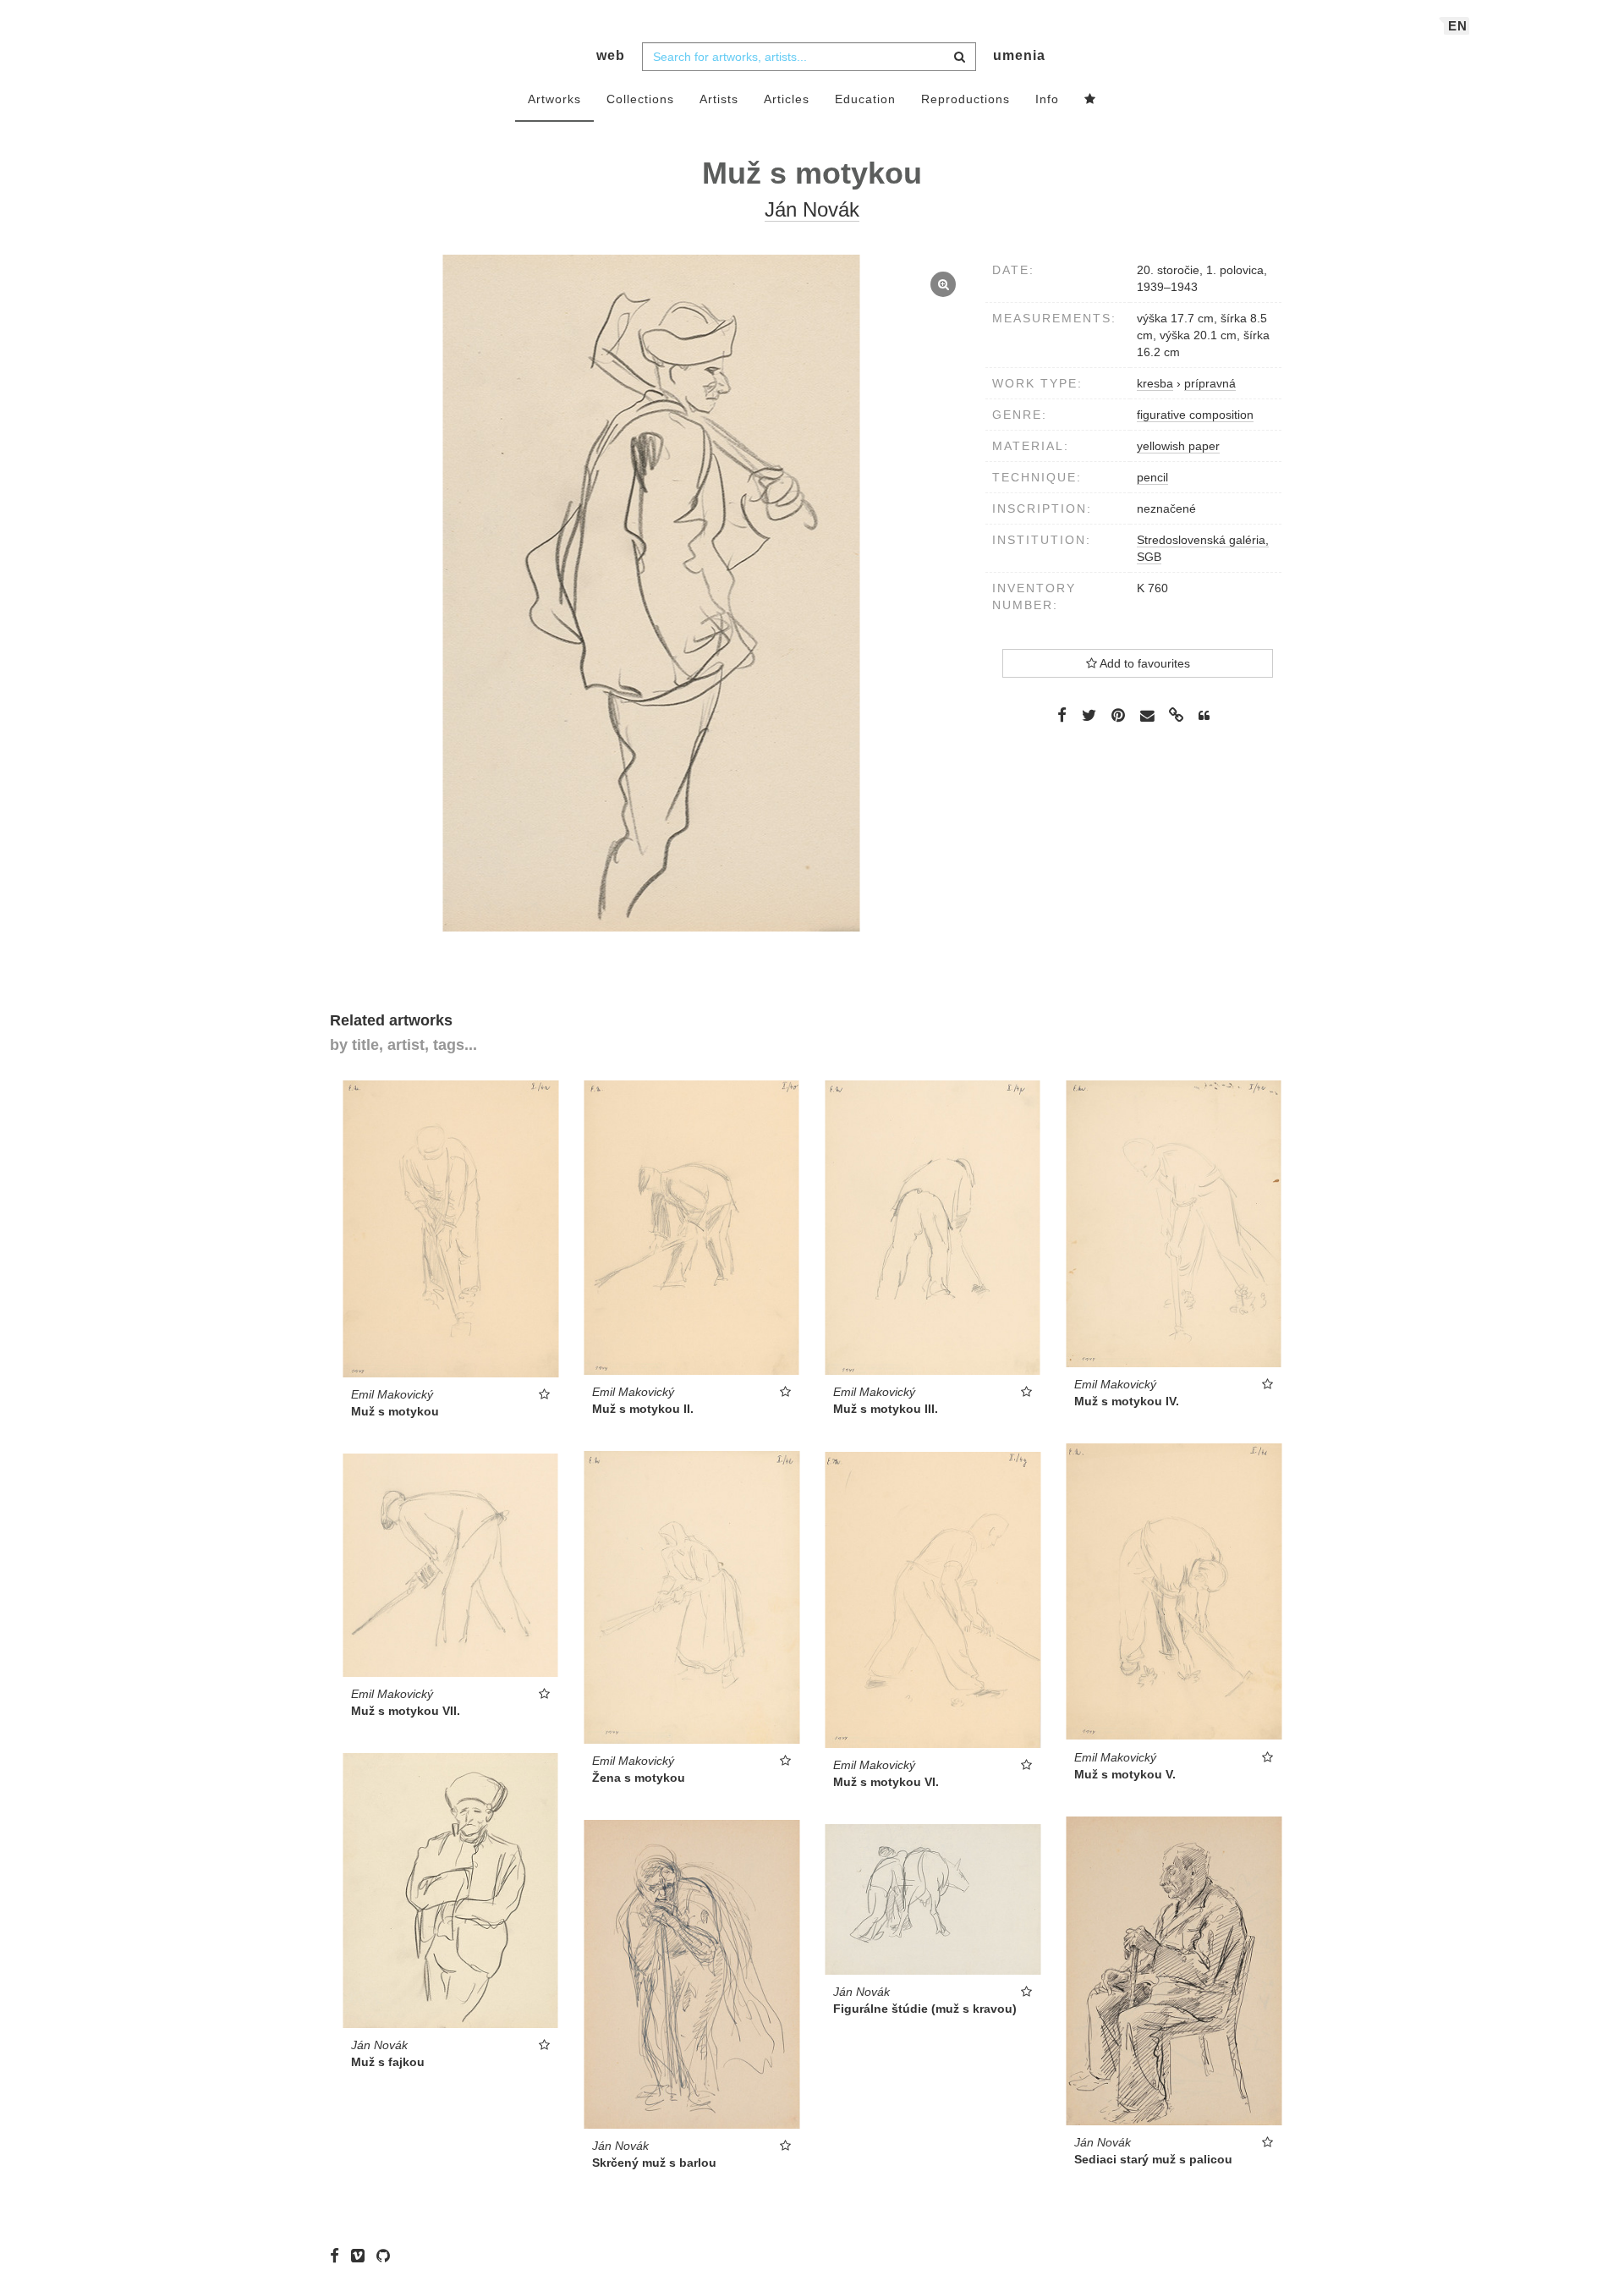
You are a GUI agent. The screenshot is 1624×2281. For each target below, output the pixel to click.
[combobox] (809, 57)
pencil (1152, 477)
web (611, 55)
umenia (1019, 55)
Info (1047, 99)
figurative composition (1195, 415)
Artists (719, 99)
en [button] (1458, 26)
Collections (640, 99)
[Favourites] (1090, 100)
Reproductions (966, 99)
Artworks (554, 99)
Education (865, 99)
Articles (787, 99)
